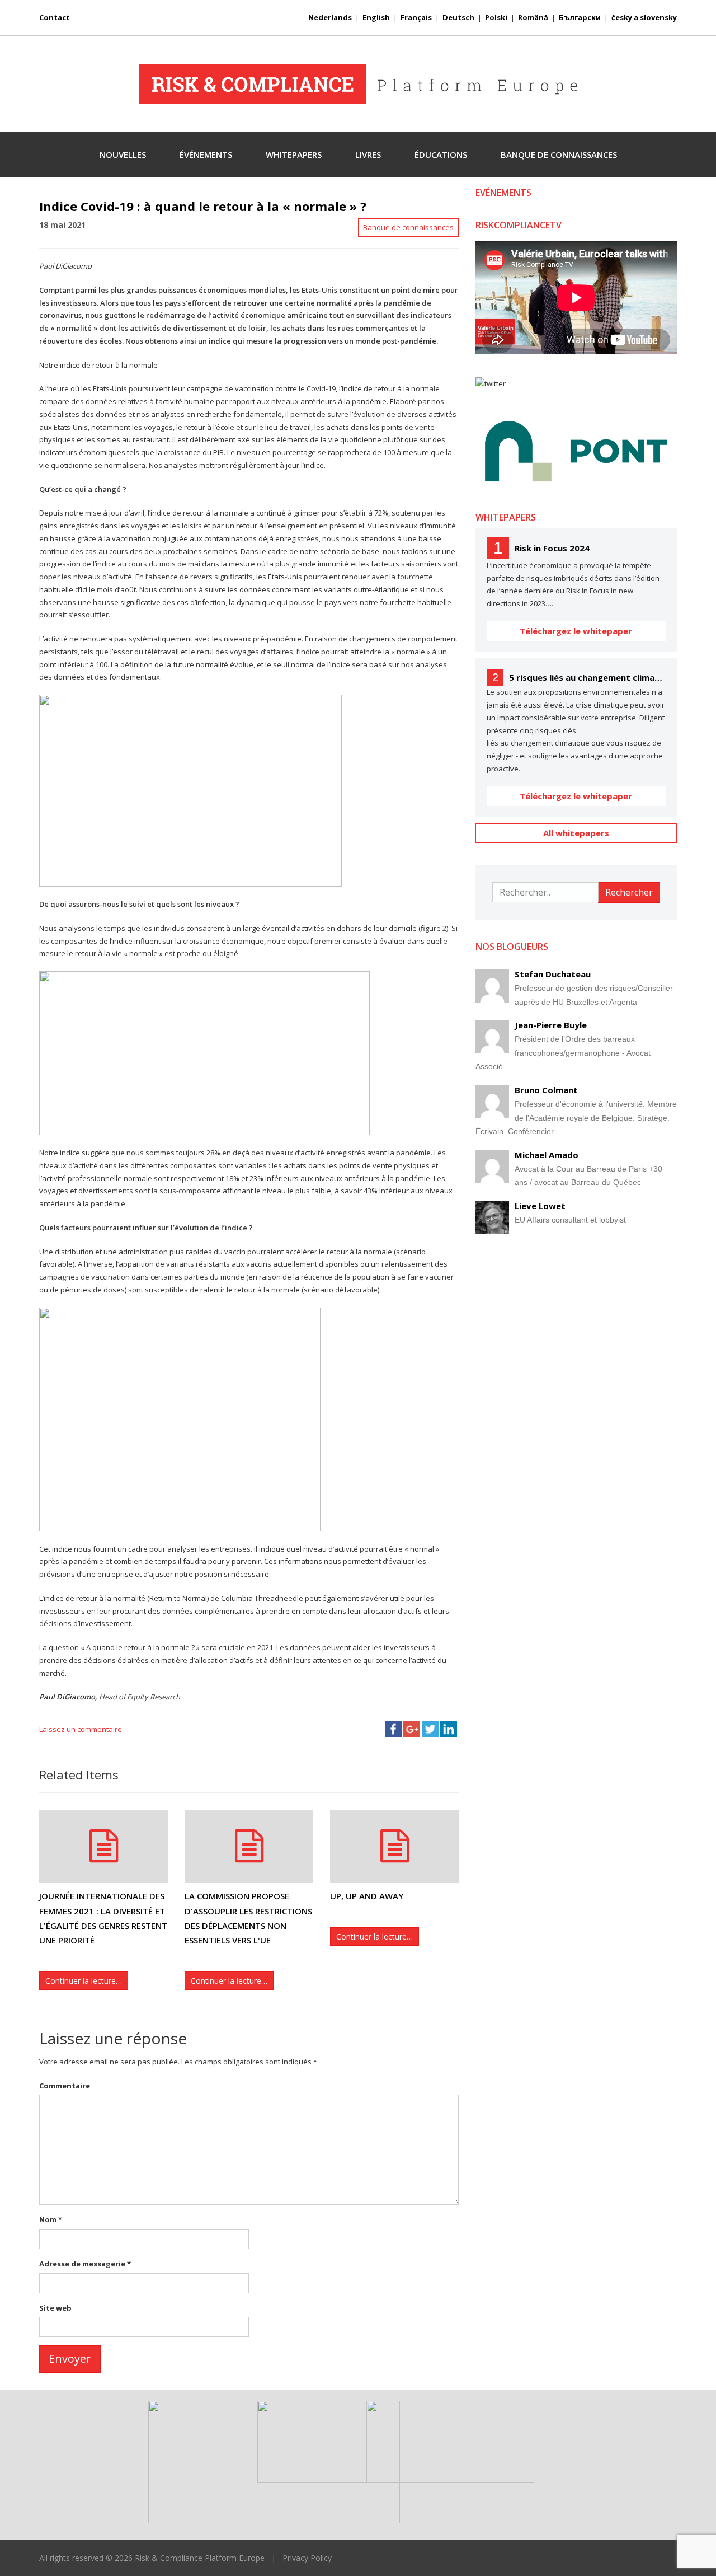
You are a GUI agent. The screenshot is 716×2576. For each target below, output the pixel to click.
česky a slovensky (644, 17)
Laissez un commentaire (81, 1729)
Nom (51, 2219)
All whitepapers (576, 833)
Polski (496, 17)
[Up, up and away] (394, 1846)
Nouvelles (123, 154)
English (376, 17)
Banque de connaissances (559, 154)
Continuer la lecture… (84, 1981)
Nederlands (330, 17)
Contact (55, 17)
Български (580, 17)
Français (416, 17)
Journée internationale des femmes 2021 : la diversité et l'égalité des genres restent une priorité (103, 1918)
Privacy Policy (307, 2558)
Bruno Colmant (546, 1090)
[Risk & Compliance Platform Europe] (358, 84)
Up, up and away (367, 1896)
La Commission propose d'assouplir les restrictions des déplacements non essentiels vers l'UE (248, 1918)
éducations (441, 154)
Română (533, 17)
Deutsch (458, 17)
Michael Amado (547, 1155)
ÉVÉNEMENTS (206, 154)
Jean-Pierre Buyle (551, 1025)
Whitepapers (294, 154)
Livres (368, 154)
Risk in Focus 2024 (552, 548)
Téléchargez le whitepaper (576, 631)
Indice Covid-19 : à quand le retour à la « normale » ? (203, 206)
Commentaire (65, 2086)
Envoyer (70, 2359)
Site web (55, 2308)
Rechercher (629, 892)
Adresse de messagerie (85, 2264)
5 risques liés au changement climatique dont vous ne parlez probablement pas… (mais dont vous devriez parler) (587, 677)
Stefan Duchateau (553, 974)
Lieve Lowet (540, 1206)
